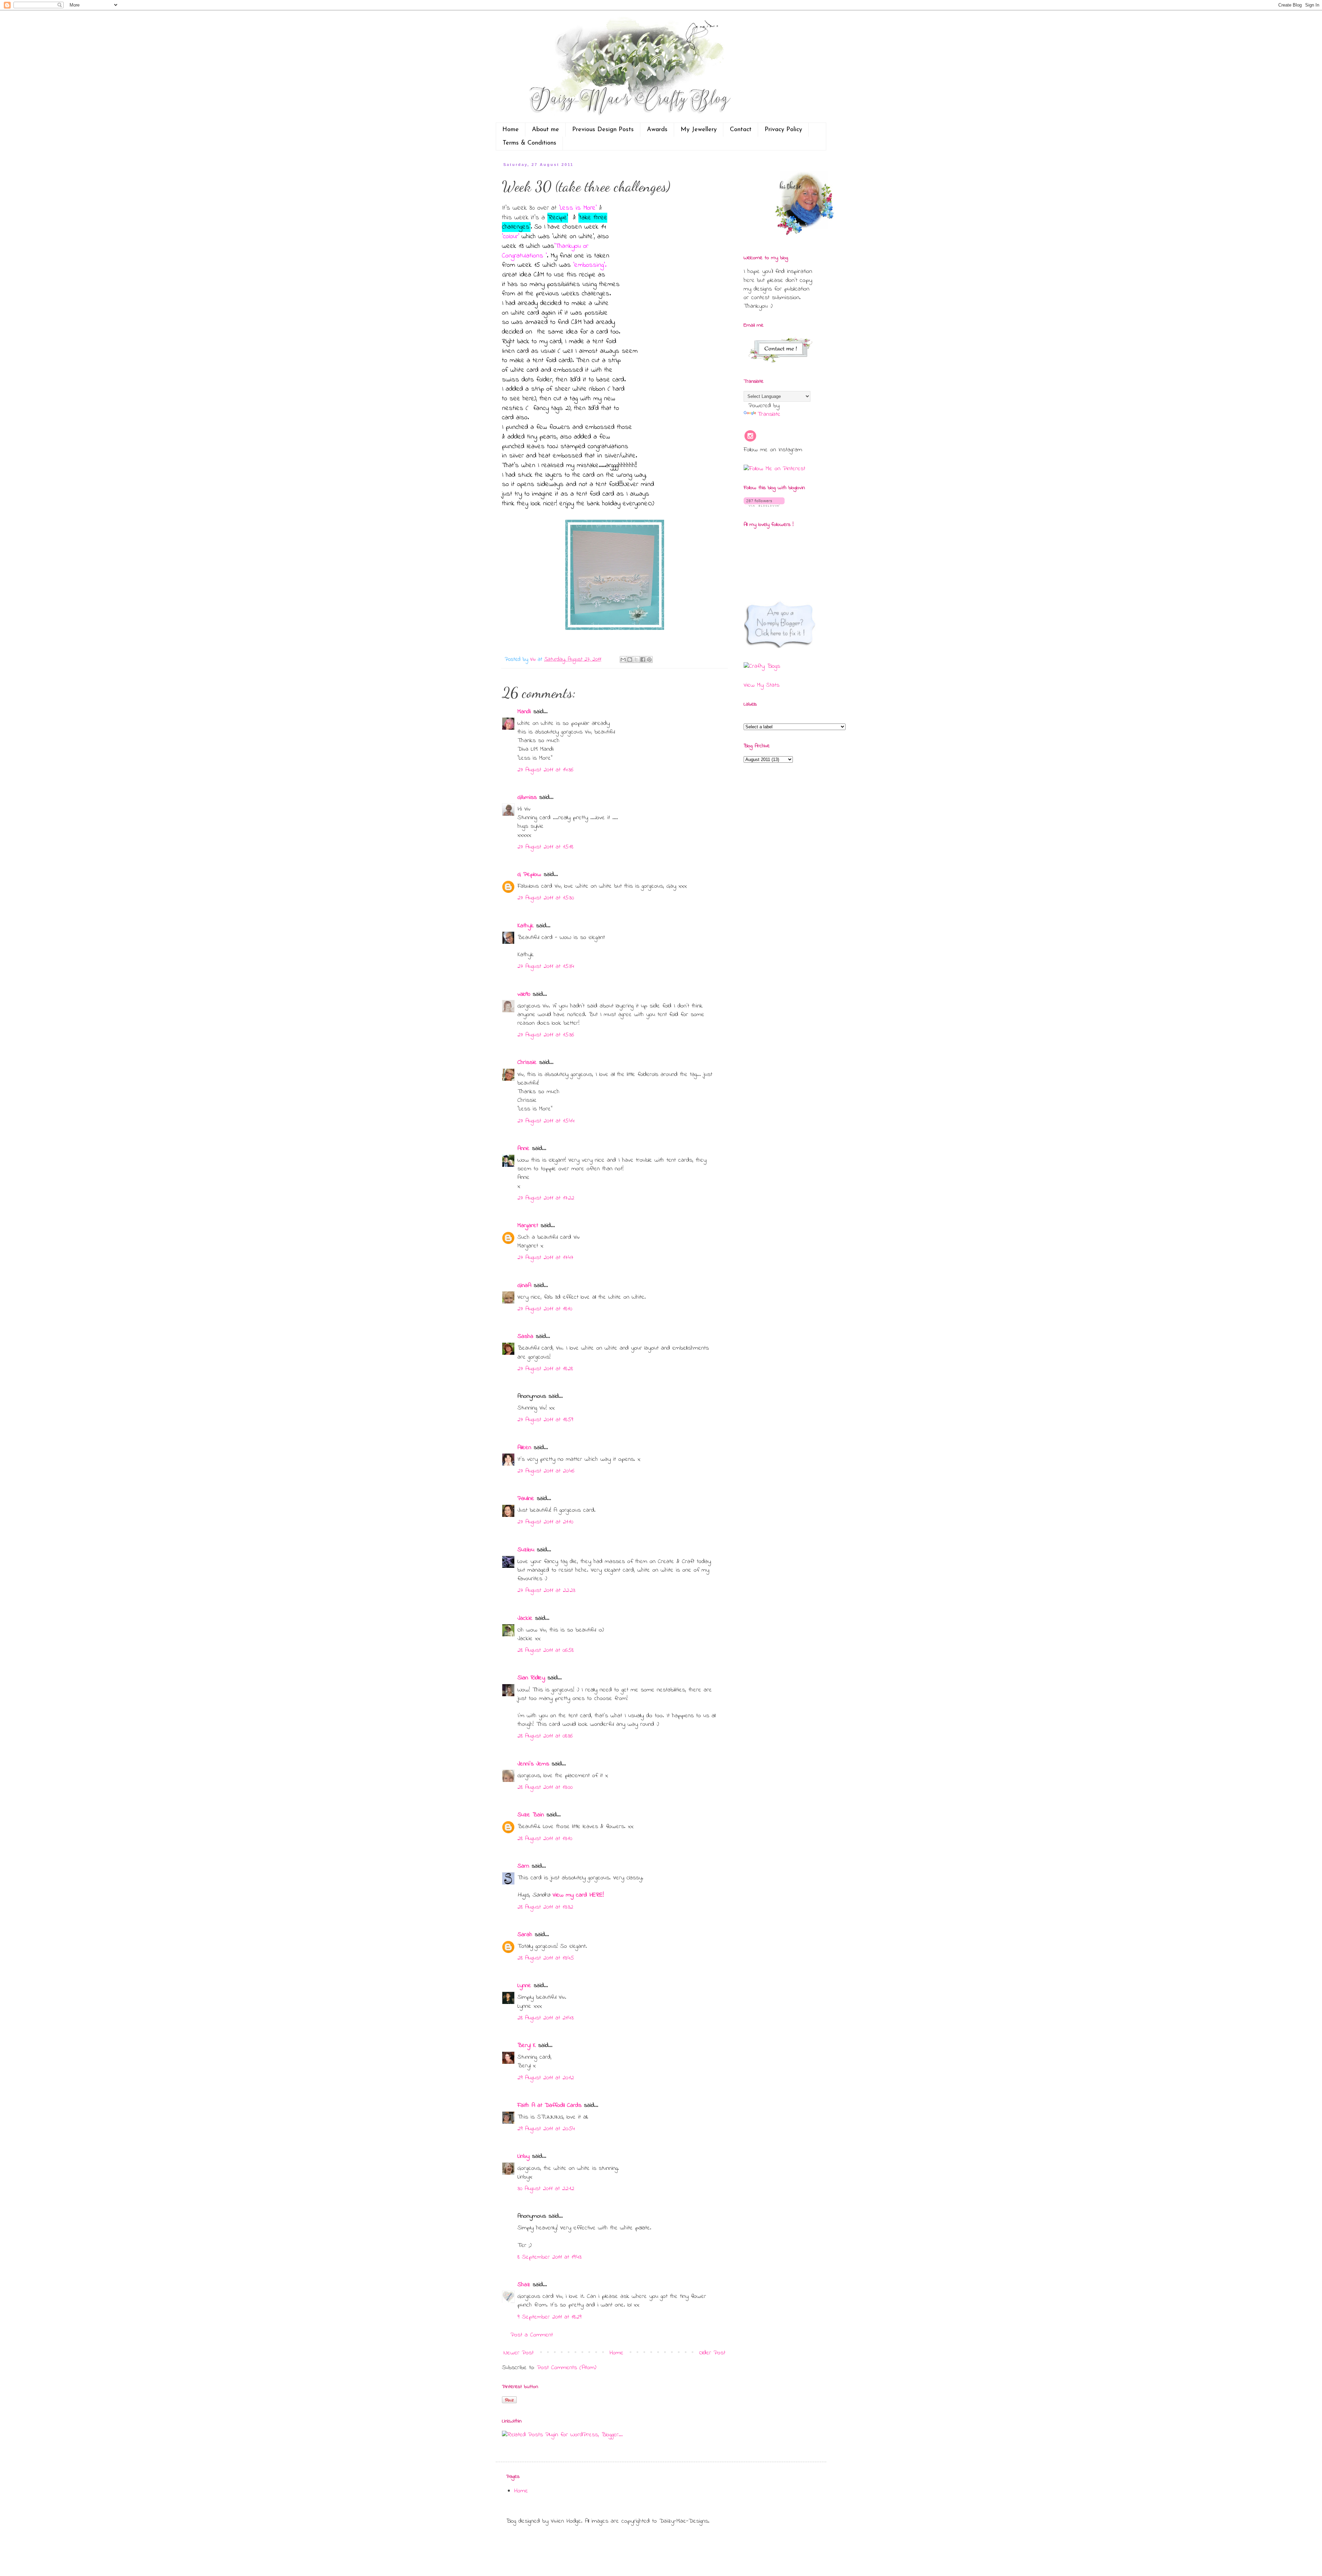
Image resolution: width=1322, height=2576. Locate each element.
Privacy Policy (783, 130)
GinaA (524, 1286)
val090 (524, 994)
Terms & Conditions (529, 143)
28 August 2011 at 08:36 (545, 1736)
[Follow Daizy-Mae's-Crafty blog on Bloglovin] (764, 505)
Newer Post (519, 2353)
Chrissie (527, 1063)
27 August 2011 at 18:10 (545, 1309)
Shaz (524, 2285)
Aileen (524, 1448)
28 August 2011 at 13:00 (545, 1787)
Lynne (524, 1986)
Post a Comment (532, 2335)
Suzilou (526, 1550)
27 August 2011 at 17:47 (545, 1258)
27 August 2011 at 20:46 (546, 1471)
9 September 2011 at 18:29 (549, 2317)
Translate (769, 414)
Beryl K (527, 2046)
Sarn (523, 1866)
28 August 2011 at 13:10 (545, 1839)
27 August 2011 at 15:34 (546, 967)
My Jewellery (699, 130)
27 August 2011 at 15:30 (546, 898)
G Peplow (529, 875)
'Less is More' (578, 208)
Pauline (526, 1499)
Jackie (525, 1618)
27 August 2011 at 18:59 (545, 1420)
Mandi (524, 712)
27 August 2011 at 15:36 (546, 1035)
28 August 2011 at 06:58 (545, 1650)
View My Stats (762, 685)
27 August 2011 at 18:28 (545, 1369)
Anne (523, 1149)
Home (511, 130)
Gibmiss (527, 798)
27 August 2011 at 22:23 (546, 1591)
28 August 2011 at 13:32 (545, 1907)
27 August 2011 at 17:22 (546, 1198)
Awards (657, 130)
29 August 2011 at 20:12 (546, 2078)
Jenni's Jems (533, 1764)
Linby (523, 2156)
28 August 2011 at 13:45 (546, 1958)
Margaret (528, 1226)
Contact (741, 130)
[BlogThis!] (630, 659)
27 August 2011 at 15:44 (546, 1121)
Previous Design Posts (603, 130)
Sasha (525, 1337)
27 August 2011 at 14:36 (545, 770)
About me (545, 130)
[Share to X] (636, 659)
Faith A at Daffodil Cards (549, 2105)
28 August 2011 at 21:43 (545, 2018)
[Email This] (623, 659)
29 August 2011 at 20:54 (546, 2129)
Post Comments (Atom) (567, 2368)
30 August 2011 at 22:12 (546, 2189)
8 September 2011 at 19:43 (549, 2257)
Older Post (712, 2353)
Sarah (525, 1935)
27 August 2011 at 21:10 (545, 1522)
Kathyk (526, 926)
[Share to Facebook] (643, 659)
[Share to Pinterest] (649, 659)
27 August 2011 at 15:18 (545, 847)
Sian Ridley (531, 1678)
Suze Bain (531, 1815)
